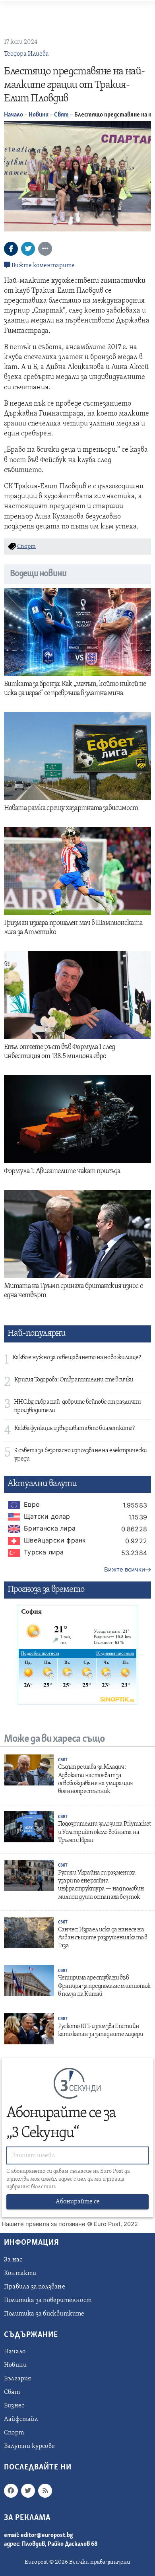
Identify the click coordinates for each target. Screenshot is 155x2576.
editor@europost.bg (47, 2535)
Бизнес (14, 2406)
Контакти (20, 2273)
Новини (39, 115)
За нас (13, 2260)
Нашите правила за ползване (44, 2224)
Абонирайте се (78, 2202)
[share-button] (11, 249)
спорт (26, 547)
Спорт (14, 2433)
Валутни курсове (29, 2446)
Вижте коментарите (43, 266)
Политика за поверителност (48, 2300)
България (18, 2379)
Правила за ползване (35, 2287)
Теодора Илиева (26, 54)
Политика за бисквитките (44, 2314)
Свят (61, 115)
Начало (14, 115)
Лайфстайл (21, 2419)
